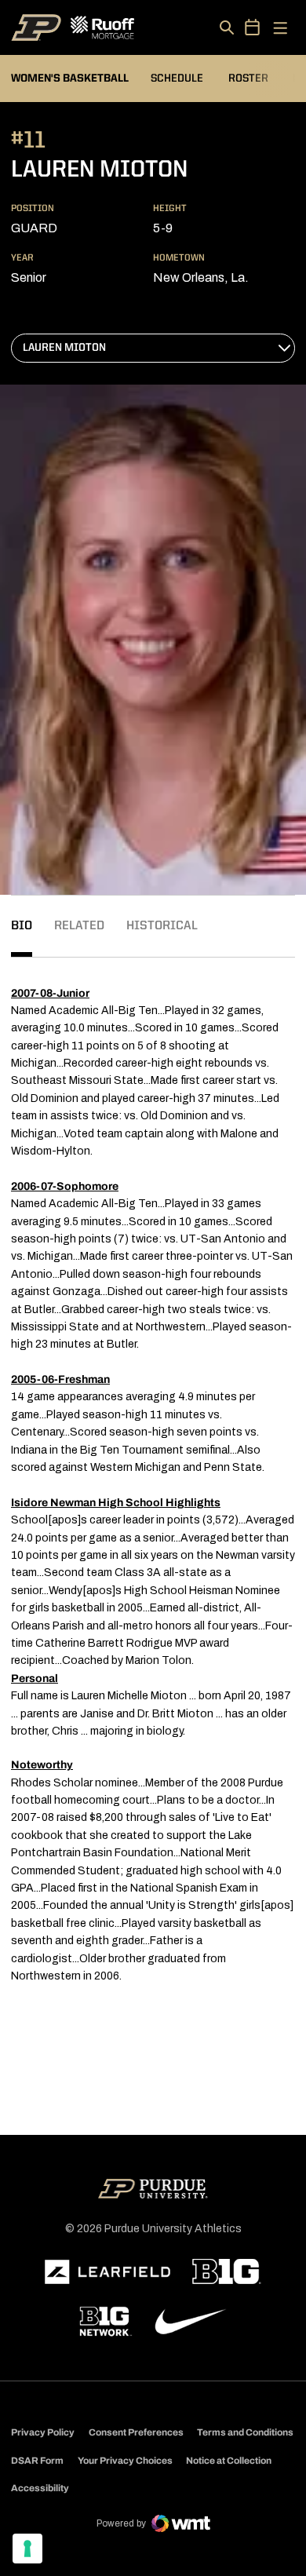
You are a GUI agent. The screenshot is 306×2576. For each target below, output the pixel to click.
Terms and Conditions (245, 2432)
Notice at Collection (229, 2461)
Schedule (177, 78)
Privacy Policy (43, 2432)
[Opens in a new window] (107, 2272)
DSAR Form (37, 2461)
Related (79, 926)
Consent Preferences (136, 2432)
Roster (248, 78)
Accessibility (40, 2488)
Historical (162, 926)
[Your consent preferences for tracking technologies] (27, 2549)
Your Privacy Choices (125, 2461)
